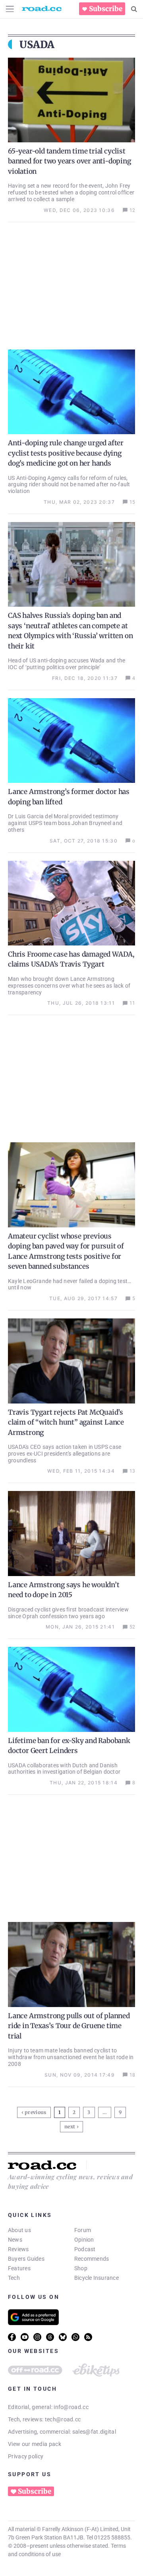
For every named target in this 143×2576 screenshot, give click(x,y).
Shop (81, 2268)
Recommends (92, 2259)
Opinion (84, 2240)
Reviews (18, 2249)
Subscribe (106, 9)
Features (19, 2268)
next (70, 2127)
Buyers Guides (26, 2259)
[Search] (134, 9)
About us (19, 2230)
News (15, 2240)
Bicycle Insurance (97, 2278)
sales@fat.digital (94, 2432)
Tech (14, 2278)
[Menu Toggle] (10, 9)
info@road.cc (71, 2407)
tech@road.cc (63, 2419)
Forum (83, 2230)
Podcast (85, 2249)
